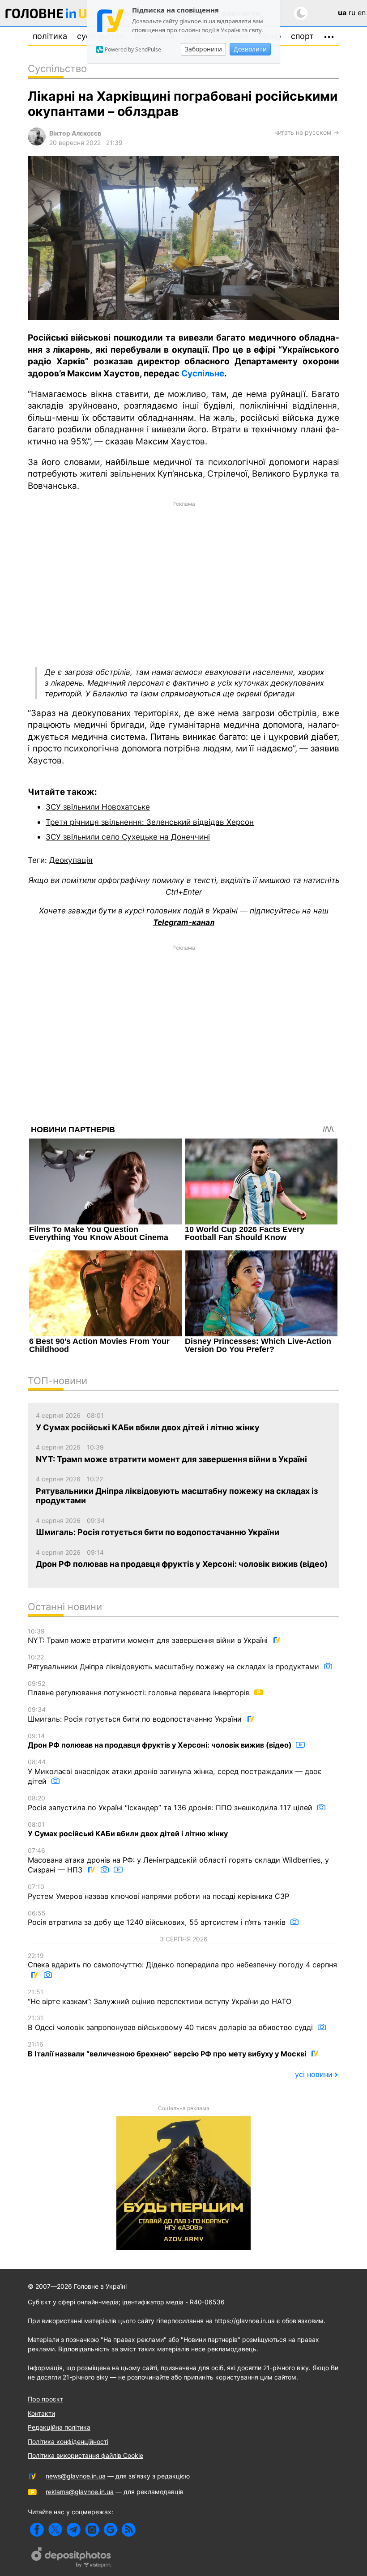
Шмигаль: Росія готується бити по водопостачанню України (136, 1714)
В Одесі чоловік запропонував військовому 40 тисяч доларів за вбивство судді (171, 2023)
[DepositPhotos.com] (72, 2559)
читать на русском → (307, 132)
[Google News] (110, 2530)
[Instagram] (92, 2530)
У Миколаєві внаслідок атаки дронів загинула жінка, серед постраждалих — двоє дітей (175, 1772)
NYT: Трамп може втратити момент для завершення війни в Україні (149, 1636)
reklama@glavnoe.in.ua (80, 2492)
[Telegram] (74, 2530)
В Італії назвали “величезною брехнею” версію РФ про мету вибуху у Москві (168, 2049)
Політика (50, 36)
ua (342, 13)
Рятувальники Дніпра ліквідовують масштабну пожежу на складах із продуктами (175, 1662)
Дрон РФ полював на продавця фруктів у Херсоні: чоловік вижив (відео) (161, 1741)
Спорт (302, 36)
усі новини (314, 2074)
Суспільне (203, 373)
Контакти (41, 2413)
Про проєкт (45, 2399)
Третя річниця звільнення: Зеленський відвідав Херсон (150, 822)
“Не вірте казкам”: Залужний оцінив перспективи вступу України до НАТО (160, 1997)
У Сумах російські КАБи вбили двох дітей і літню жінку (128, 1830)
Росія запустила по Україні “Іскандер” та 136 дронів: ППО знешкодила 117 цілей (171, 1803)
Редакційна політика (59, 2427)
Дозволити (250, 49)
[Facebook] (37, 2530)
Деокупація (71, 860)
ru (352, 13)
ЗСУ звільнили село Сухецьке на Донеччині (128, 837)
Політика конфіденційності (68, 2442)
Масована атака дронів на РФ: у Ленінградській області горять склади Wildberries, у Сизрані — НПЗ (178, 1860)
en (362, 13)
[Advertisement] (183, 583)
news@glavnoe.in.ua (76, 2476)
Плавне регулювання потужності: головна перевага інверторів (140, 1689)
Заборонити (203, 49)
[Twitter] (55, 2530)
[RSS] (129, 2530)
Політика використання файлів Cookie (85, 2455)
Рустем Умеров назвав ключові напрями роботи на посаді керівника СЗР (158, 1892)
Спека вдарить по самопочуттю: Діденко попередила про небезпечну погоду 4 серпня (182, 1961)
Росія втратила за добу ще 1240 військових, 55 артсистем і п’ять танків (158, 1918)
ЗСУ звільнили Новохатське (98, 807)
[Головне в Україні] (51, 15)
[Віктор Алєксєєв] (37, 143)
